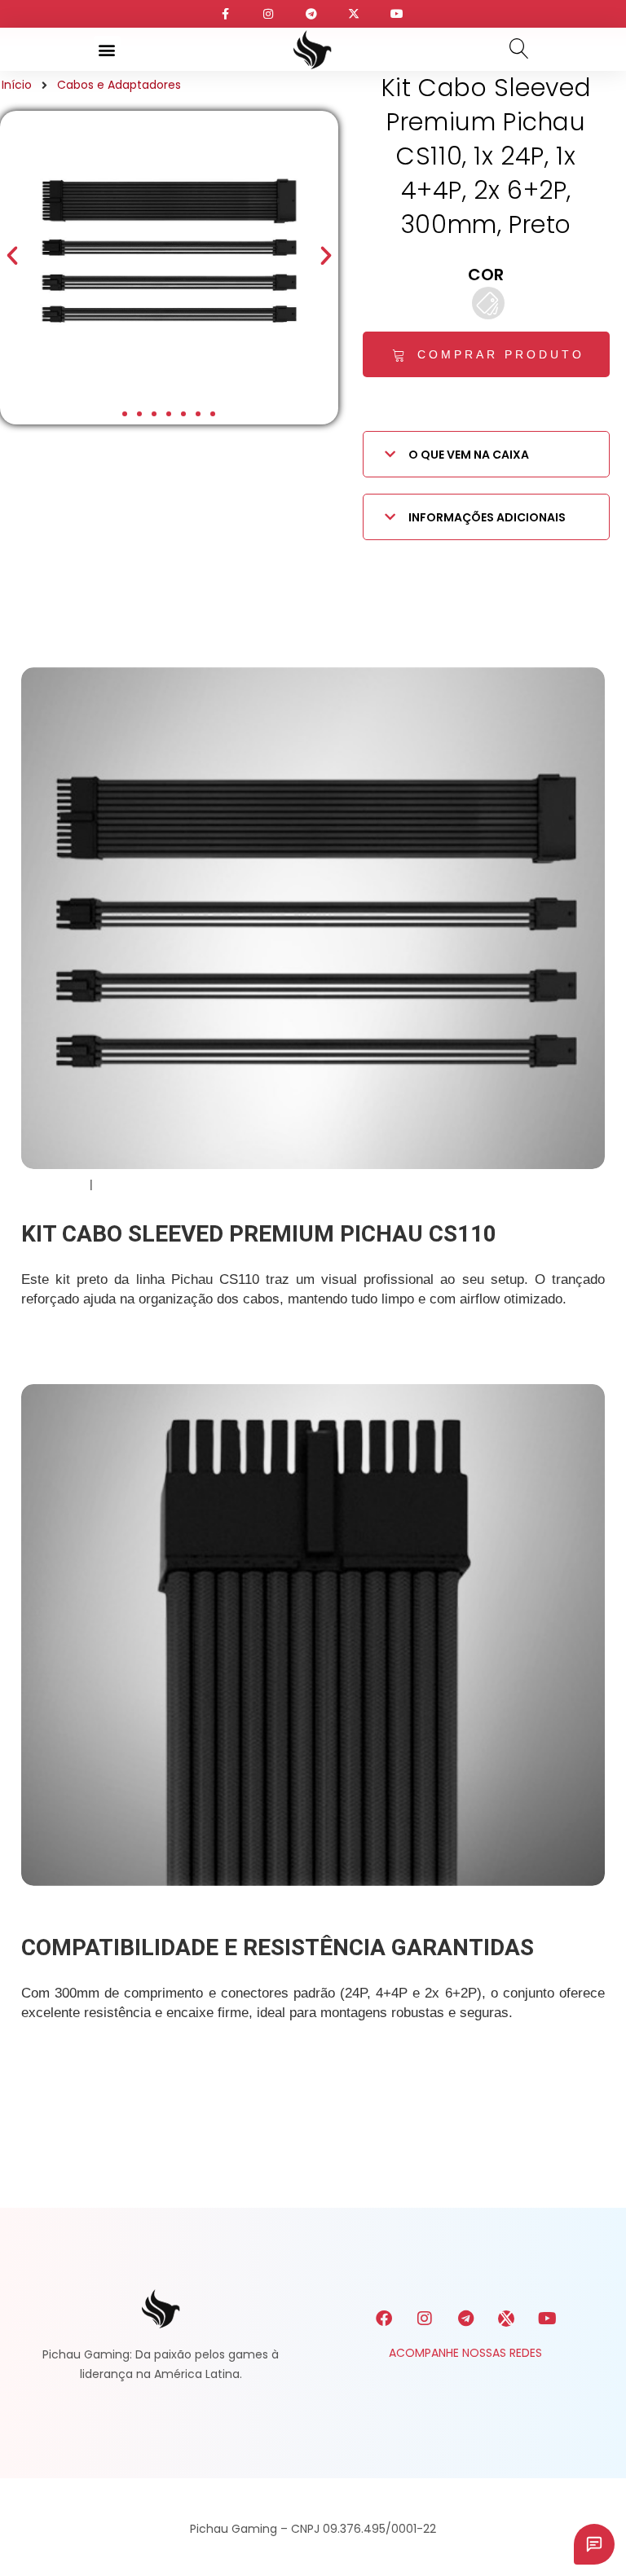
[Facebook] (384, 2319)
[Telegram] (465, 2319)
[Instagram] (425, 2319)
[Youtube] (547, 2319)
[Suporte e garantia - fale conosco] (594, 2544)
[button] (107, 49)
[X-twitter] (506, 2319)
